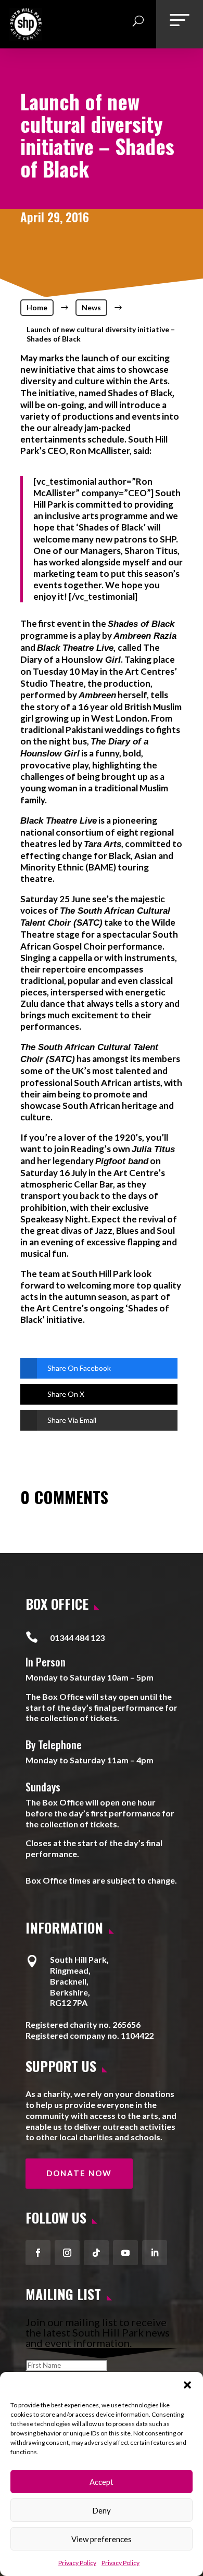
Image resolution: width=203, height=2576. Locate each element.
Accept (102, 2482)
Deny (102, 2510)
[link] (26, 36)
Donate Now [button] (79, 2173)
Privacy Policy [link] (77, 2563)
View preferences (102, 2539)
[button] (187, 2385)
